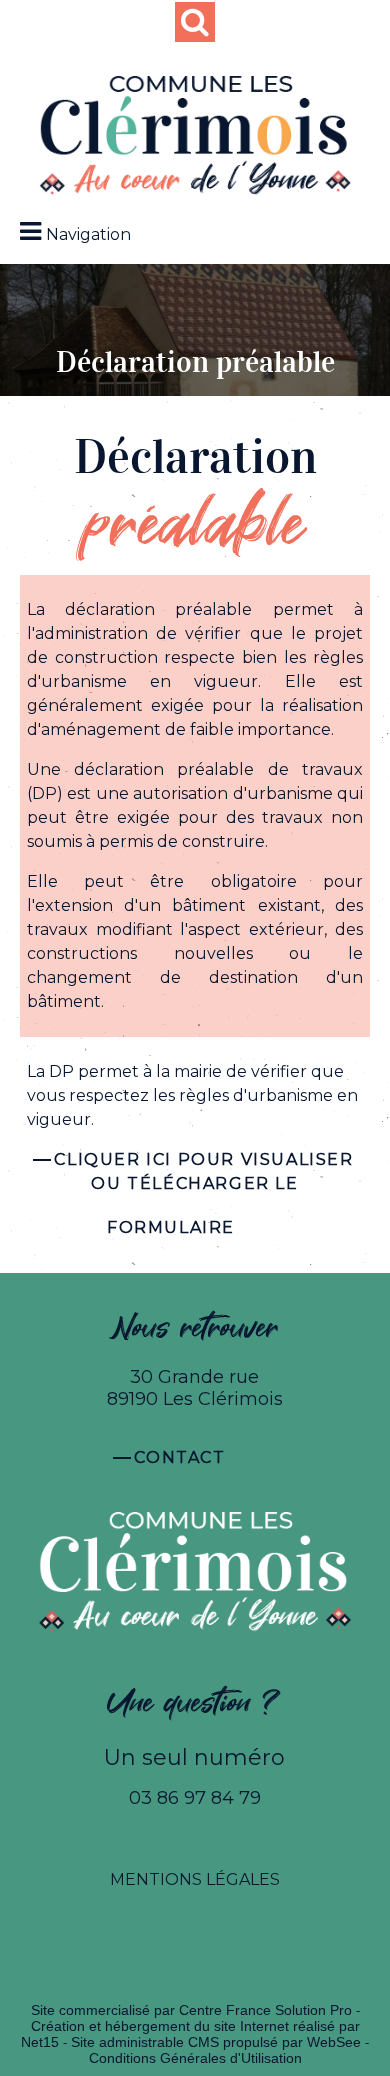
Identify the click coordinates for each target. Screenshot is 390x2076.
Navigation (88, 234)
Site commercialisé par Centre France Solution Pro (191, 2010)
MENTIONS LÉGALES (195, 1879)
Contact (179, 1457)
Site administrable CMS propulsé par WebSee (216, 2042)
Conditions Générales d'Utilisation (195, 2058)
